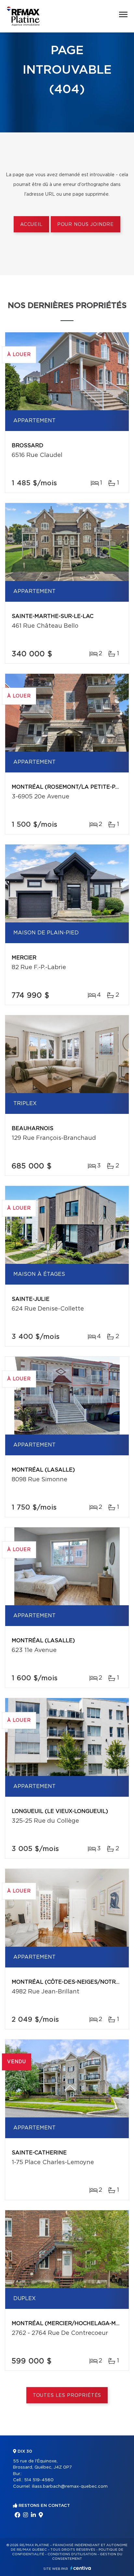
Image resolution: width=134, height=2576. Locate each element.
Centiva (81, 2568)
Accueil (31, 225)
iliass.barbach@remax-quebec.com (70, 2487)
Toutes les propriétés (67, 2396)
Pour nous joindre (86, 225)
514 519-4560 (39, 2480)
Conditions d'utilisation (72, 2554)
